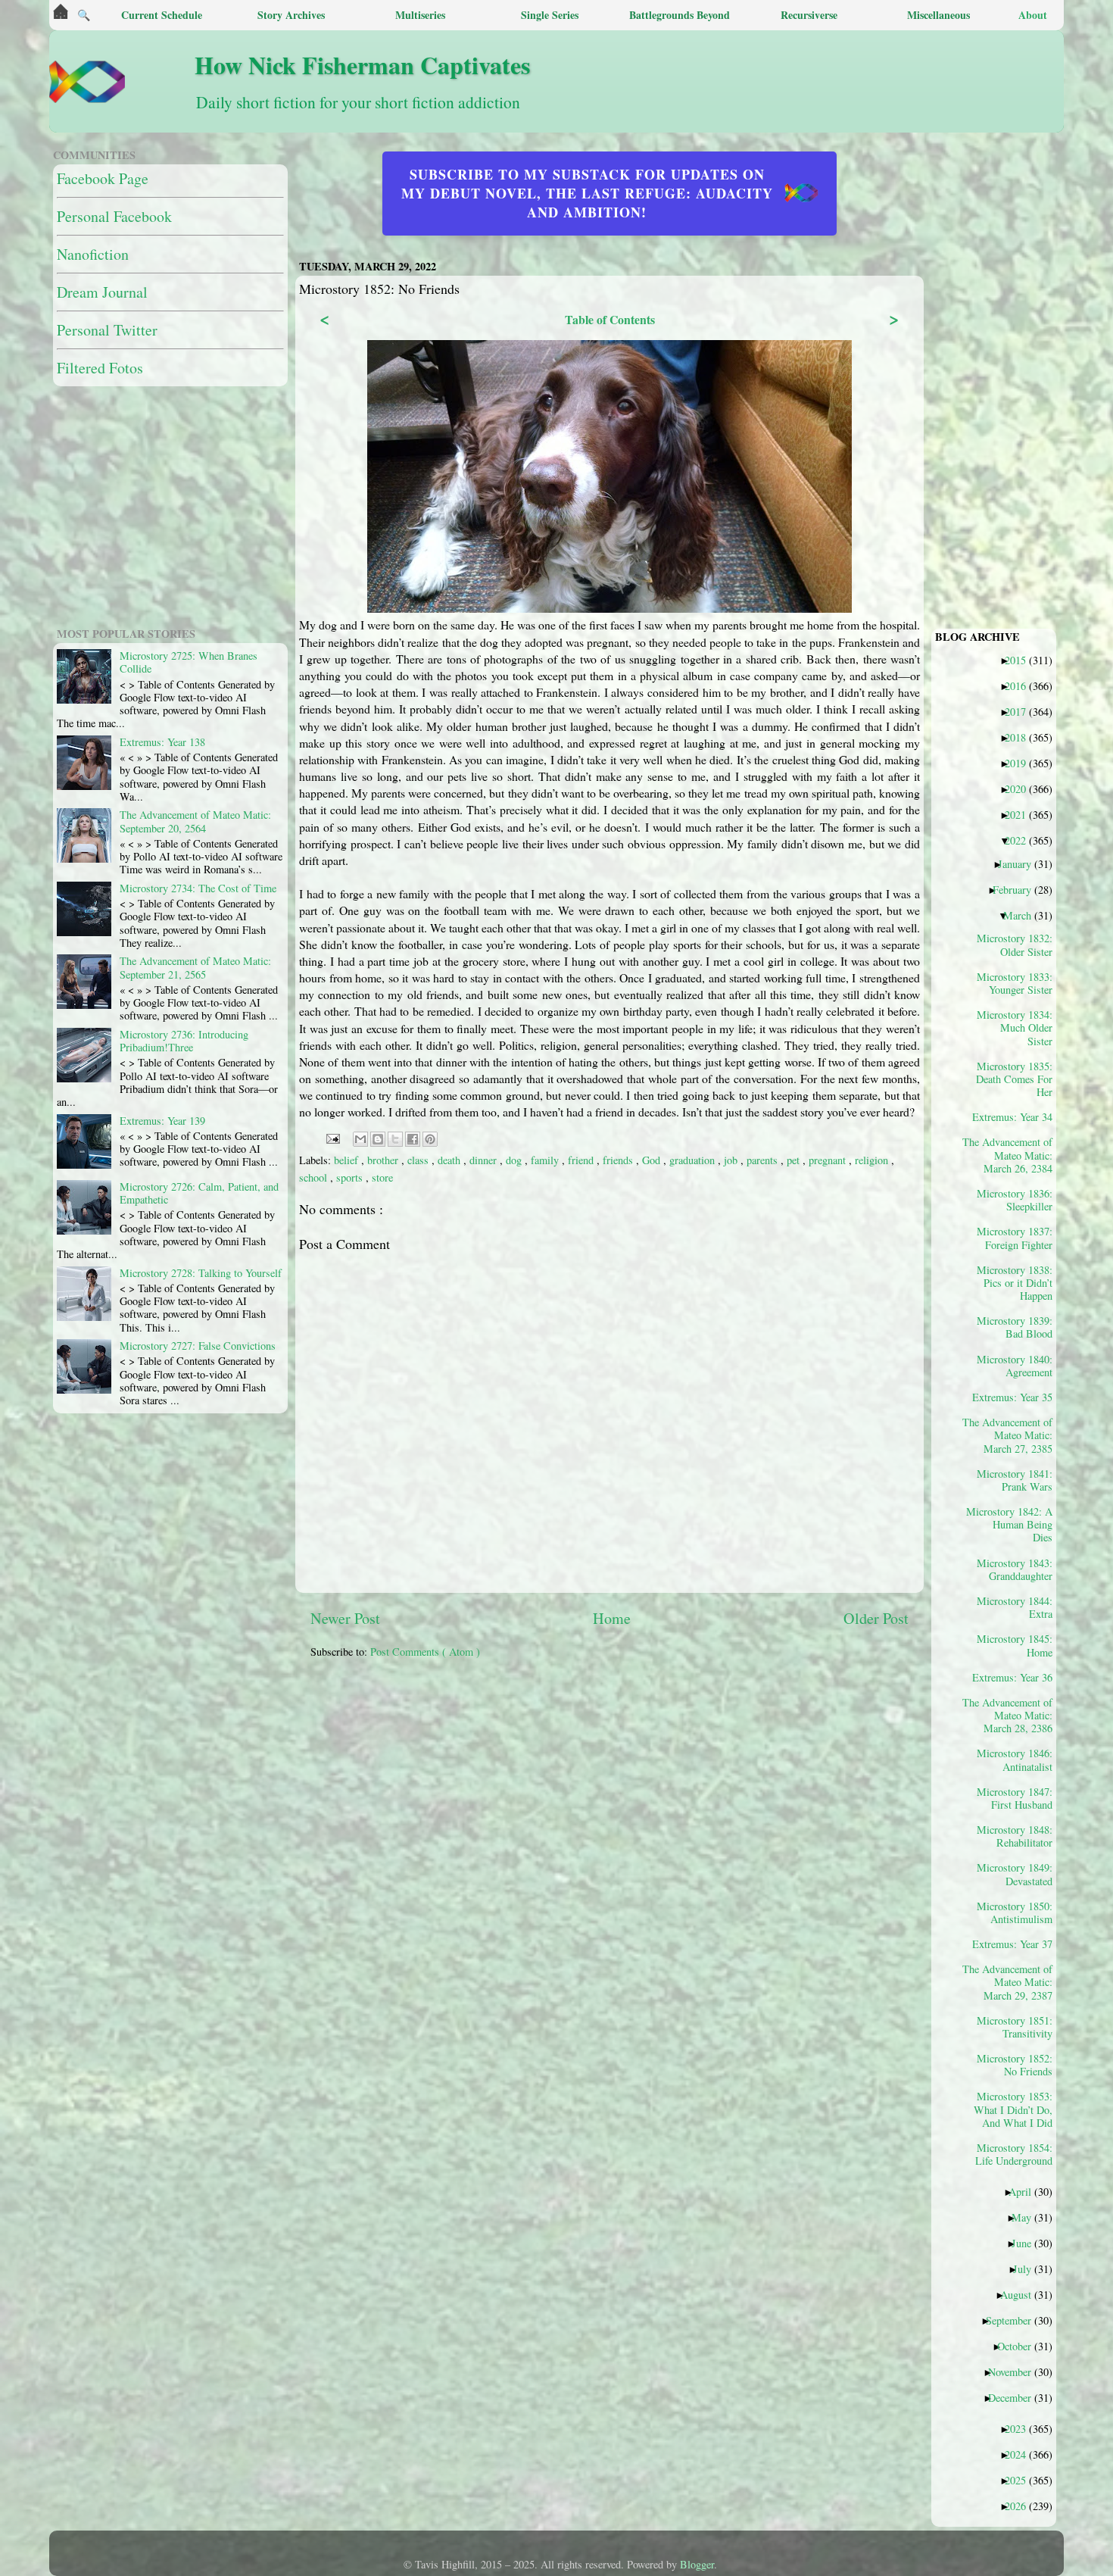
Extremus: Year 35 (1018, 1397)
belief (348, 1160)
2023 (1021, 2428)
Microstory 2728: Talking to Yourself (201, 1273)
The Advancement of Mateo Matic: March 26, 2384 (1013, 1155)
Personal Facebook (114, 216)
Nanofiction (93, 254)
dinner (485, 1160)
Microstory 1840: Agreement (1015, 1366)
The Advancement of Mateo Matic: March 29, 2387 (1013, 1982)
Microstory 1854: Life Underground (1014, 2154)
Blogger (697, 2564)
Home (612, 1618)
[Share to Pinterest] (430, 1139)
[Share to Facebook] (413, 1139)
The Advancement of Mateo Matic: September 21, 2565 (195, 967)
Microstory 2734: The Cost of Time (198, 888)
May (1027, 2217)
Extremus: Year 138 (162, 742)
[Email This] (360, 1139)
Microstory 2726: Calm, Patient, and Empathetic (199, 1193)
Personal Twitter (107, 330)
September (1014, 2320)
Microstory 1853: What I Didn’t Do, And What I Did (1013, 2109)
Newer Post (345, 1618)
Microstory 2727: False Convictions (198, 1346)
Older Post (876, 1618)
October (1020, 2346)
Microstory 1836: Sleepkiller (1015, 1200)
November (1015, 2371)
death (450, 1160)
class (419, 1160)
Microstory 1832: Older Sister (1015, 945)
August (1021, 2294)
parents (764, 1160)
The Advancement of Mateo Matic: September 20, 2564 (195, 821)
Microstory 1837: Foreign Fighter (1015, 1238)
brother (384, 1160)
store (382, 1177)
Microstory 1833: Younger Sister (1015, 983)
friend (582, 1160)
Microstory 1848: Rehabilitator (1015, 1836)
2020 (1021, 788)
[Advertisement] (678, 1777)
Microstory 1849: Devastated (1015, 1874)
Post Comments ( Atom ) (425, 1652)
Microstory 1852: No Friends (1015, 2065)
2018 (1021, 737)
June (1027, 2243)
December (1015, 2397)
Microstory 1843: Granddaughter (1015, 1569)
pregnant (829, 1160)
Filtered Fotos (100, 368)
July (1028, 2268)
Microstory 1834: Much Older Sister (1015, 1027)
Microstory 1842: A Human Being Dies (1013, 1524)
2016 (1021, 685)
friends (619, 1160)
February (1018, 889)
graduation (694, 1160)
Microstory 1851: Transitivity (1015, 2027)
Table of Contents (610, 319)
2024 (1021, 2454)
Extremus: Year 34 (1018, 1116)
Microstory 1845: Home (1015, 1645)
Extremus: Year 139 (162, 1121)
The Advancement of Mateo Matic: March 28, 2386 (1013, 1715)
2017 (1021, 711)
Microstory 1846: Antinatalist (1015, 1759)
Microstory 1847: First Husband (1015, 1798)
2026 (1021, 2506)
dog (515, 1160)
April (1026, 2191)
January (1020, 863)
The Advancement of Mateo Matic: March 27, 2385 (1013, 1435)
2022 (1021, 840)
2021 (1021, 814)
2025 (1021, 2480)
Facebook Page (103, 178)
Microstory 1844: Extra (1015, 1607)
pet (795, 1160)
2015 (1021, 660)
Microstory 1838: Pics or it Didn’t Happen (1015, 1283)
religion (873, 1160)
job (732, 1160)
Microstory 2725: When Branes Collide (189, 662)
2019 (1021, 763)
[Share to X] (395, 1139)
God (653, 1160)
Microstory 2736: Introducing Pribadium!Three (184, 1041)
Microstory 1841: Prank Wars (1015, 1480)
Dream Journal (102, 292)
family (546, 1160)
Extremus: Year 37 (1018, 1944)
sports (351, 1177)
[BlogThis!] (378, 1139)
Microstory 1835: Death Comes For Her (1014, 1079)
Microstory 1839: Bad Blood (1015, 1327)
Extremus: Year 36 (1018, 1677)
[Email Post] (332, 1137)
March (1023, 915)
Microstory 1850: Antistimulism (1015, 1912)
